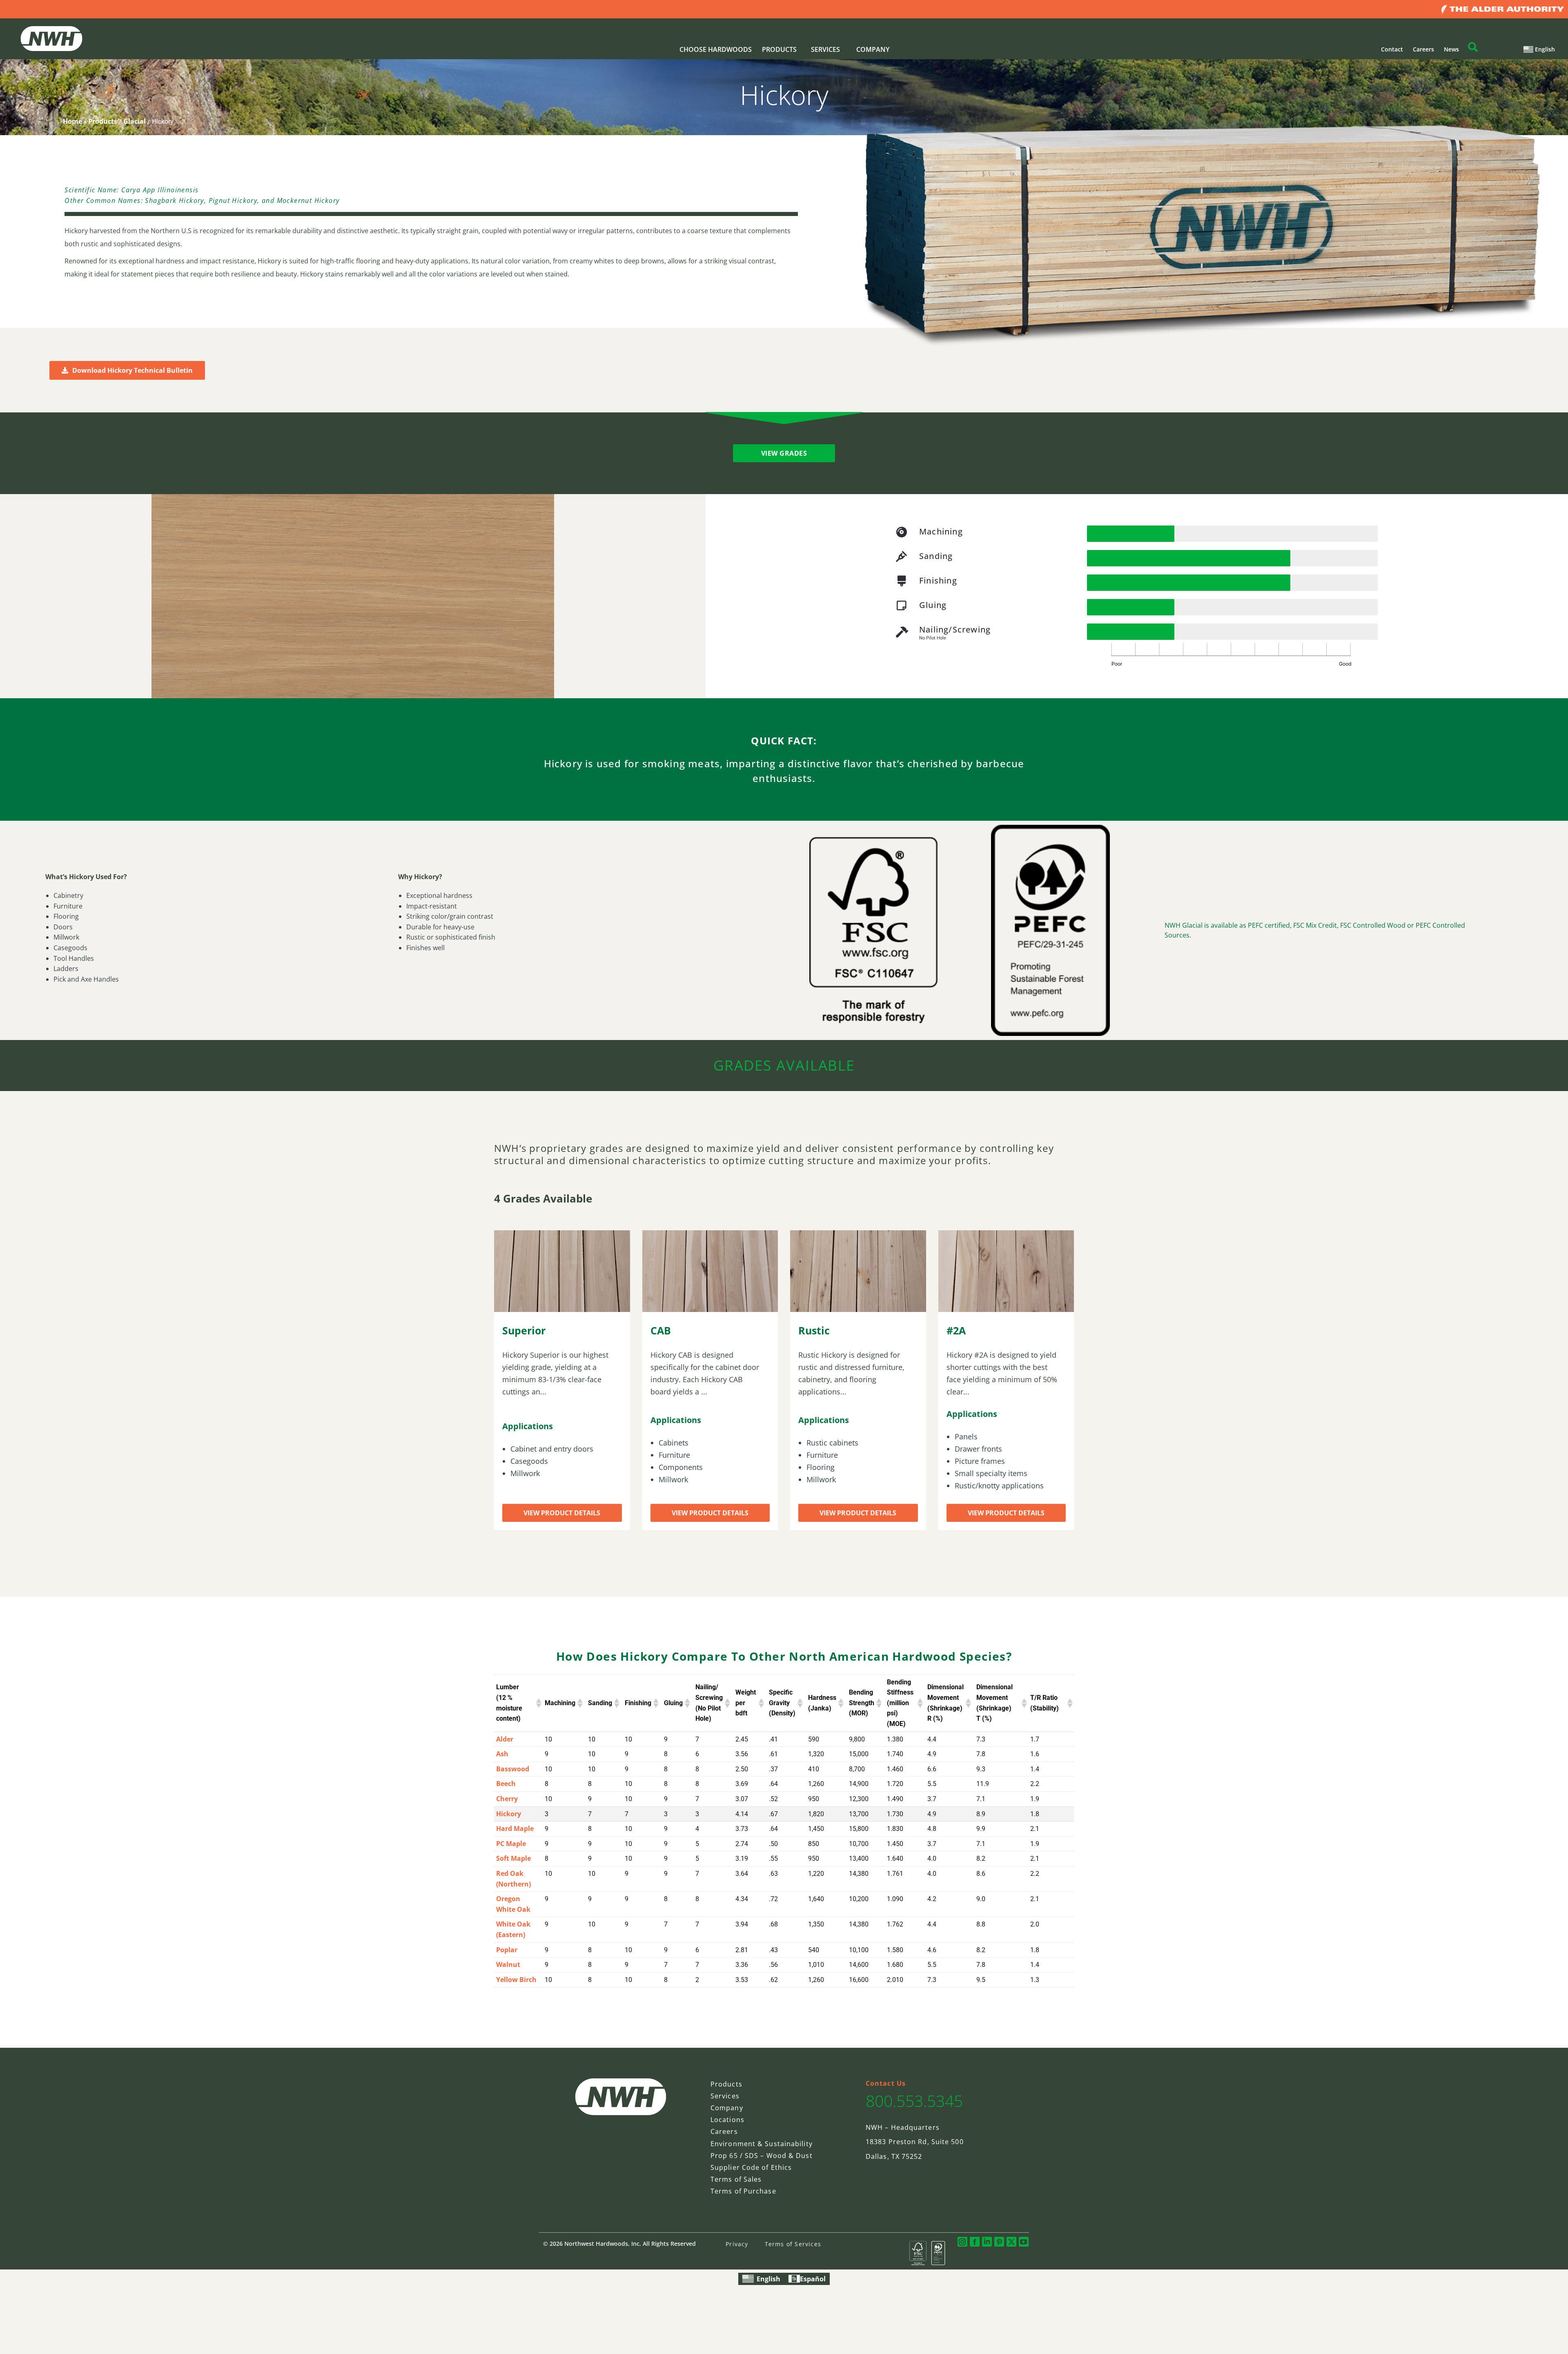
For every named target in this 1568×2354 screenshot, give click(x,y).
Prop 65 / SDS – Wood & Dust (762, 2156)
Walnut (508, 1964)
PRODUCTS (779, 49)
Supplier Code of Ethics (751, 2167)
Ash (502, 1754)
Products (103, 121)
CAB (661, 1330)
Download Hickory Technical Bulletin (133, 370)
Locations (727, 2120)
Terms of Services (793, 2244)
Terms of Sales (736, 2179)
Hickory (509, 1814)
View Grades (784, 453)
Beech (506, 1784)
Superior (524, 1330)
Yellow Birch (516, 1980)
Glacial (135, 121)
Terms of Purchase (743, 2191)
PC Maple (511, 1844)
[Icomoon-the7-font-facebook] (975, 2242)
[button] (537, 1703)
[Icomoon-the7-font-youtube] (1024, 2242)
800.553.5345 (914, 2101)
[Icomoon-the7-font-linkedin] (987, 2242)
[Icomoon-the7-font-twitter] (1011, 2242)
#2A (956, 1330)
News (1451, 49)
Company (727, 2108)
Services (725, 2096)
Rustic (814, 1330)
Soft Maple (513, 1858)
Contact (1392, 49)
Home (72, 121)
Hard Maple (515, 1828)
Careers (1423, 49)
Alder (505, 1739)
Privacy (737, 2244)
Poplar (507, 1950)
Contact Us (886, 2083)
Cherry (507, 1799)
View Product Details (562, 1513)
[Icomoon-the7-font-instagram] (962, 2242)
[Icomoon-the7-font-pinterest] (999, 2242)
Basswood (513, 1769)
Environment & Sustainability (762, 2144)
